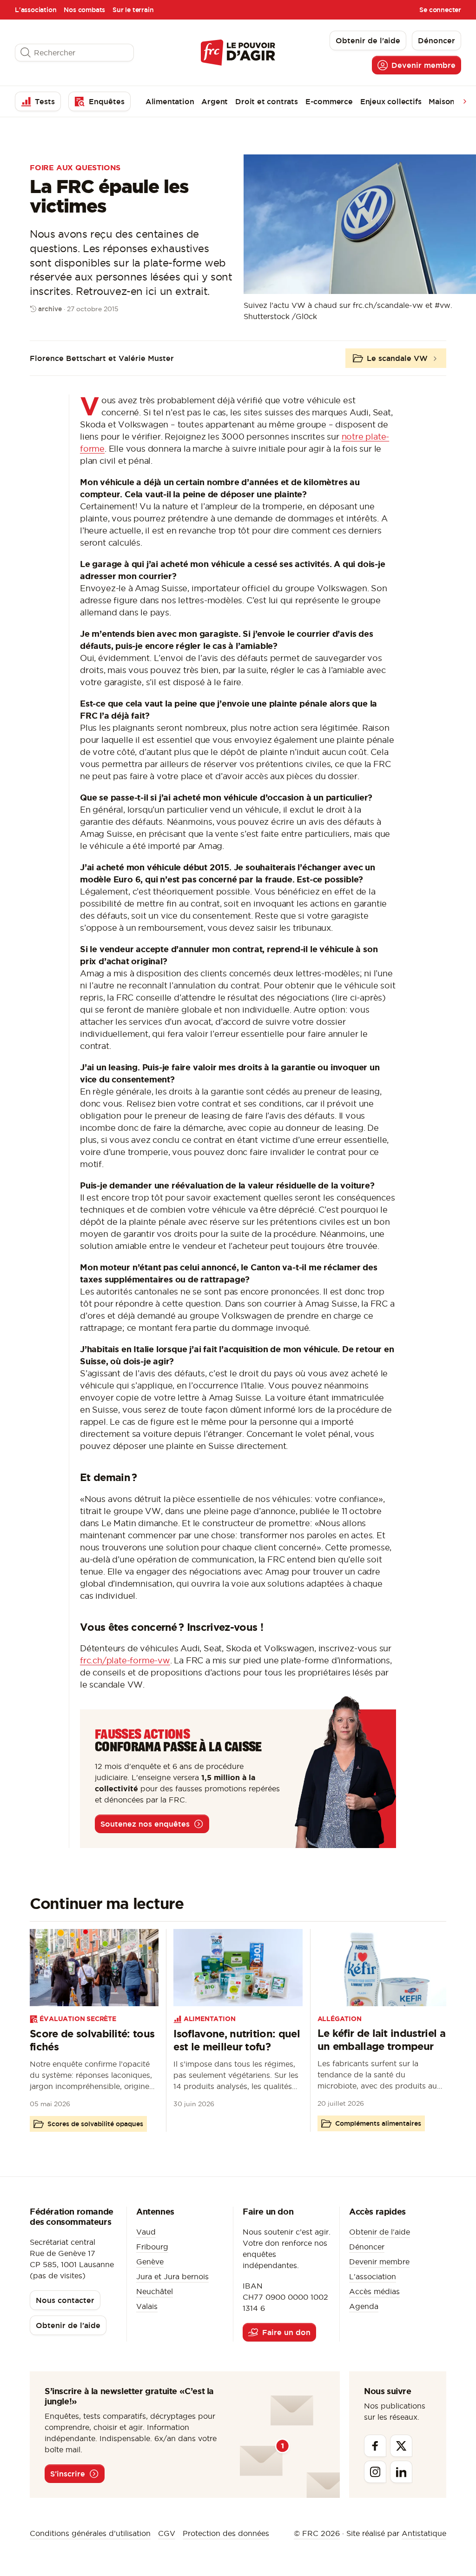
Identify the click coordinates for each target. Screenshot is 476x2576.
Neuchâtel (155, 2291)
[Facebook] (375, 2446)
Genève (150, 2262)
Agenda (364, 2306)
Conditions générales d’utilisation (90, 2533)
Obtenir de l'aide (380, 2232)
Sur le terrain (133, 10)
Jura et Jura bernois (172, 2276)
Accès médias (374, 2291)
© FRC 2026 (317, 2533)
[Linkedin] (401, 2472)
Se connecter (440, 10)
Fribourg (152, 2247)
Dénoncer (367, 2247)
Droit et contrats (267, 101)
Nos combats (84, 10)
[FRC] (238, 52)
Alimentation (170, 101)
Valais (147, 2306)
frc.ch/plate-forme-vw (125, 1660)
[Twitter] (401, 2446)
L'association (36, 10)
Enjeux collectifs (391, 101)
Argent (215, 101)
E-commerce (329, 101)
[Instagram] (375, 2472)
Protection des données (226, 2533)
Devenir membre (379, 2262)
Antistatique (424, 2533)
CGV (167, 2533)
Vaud (146, 2232)
